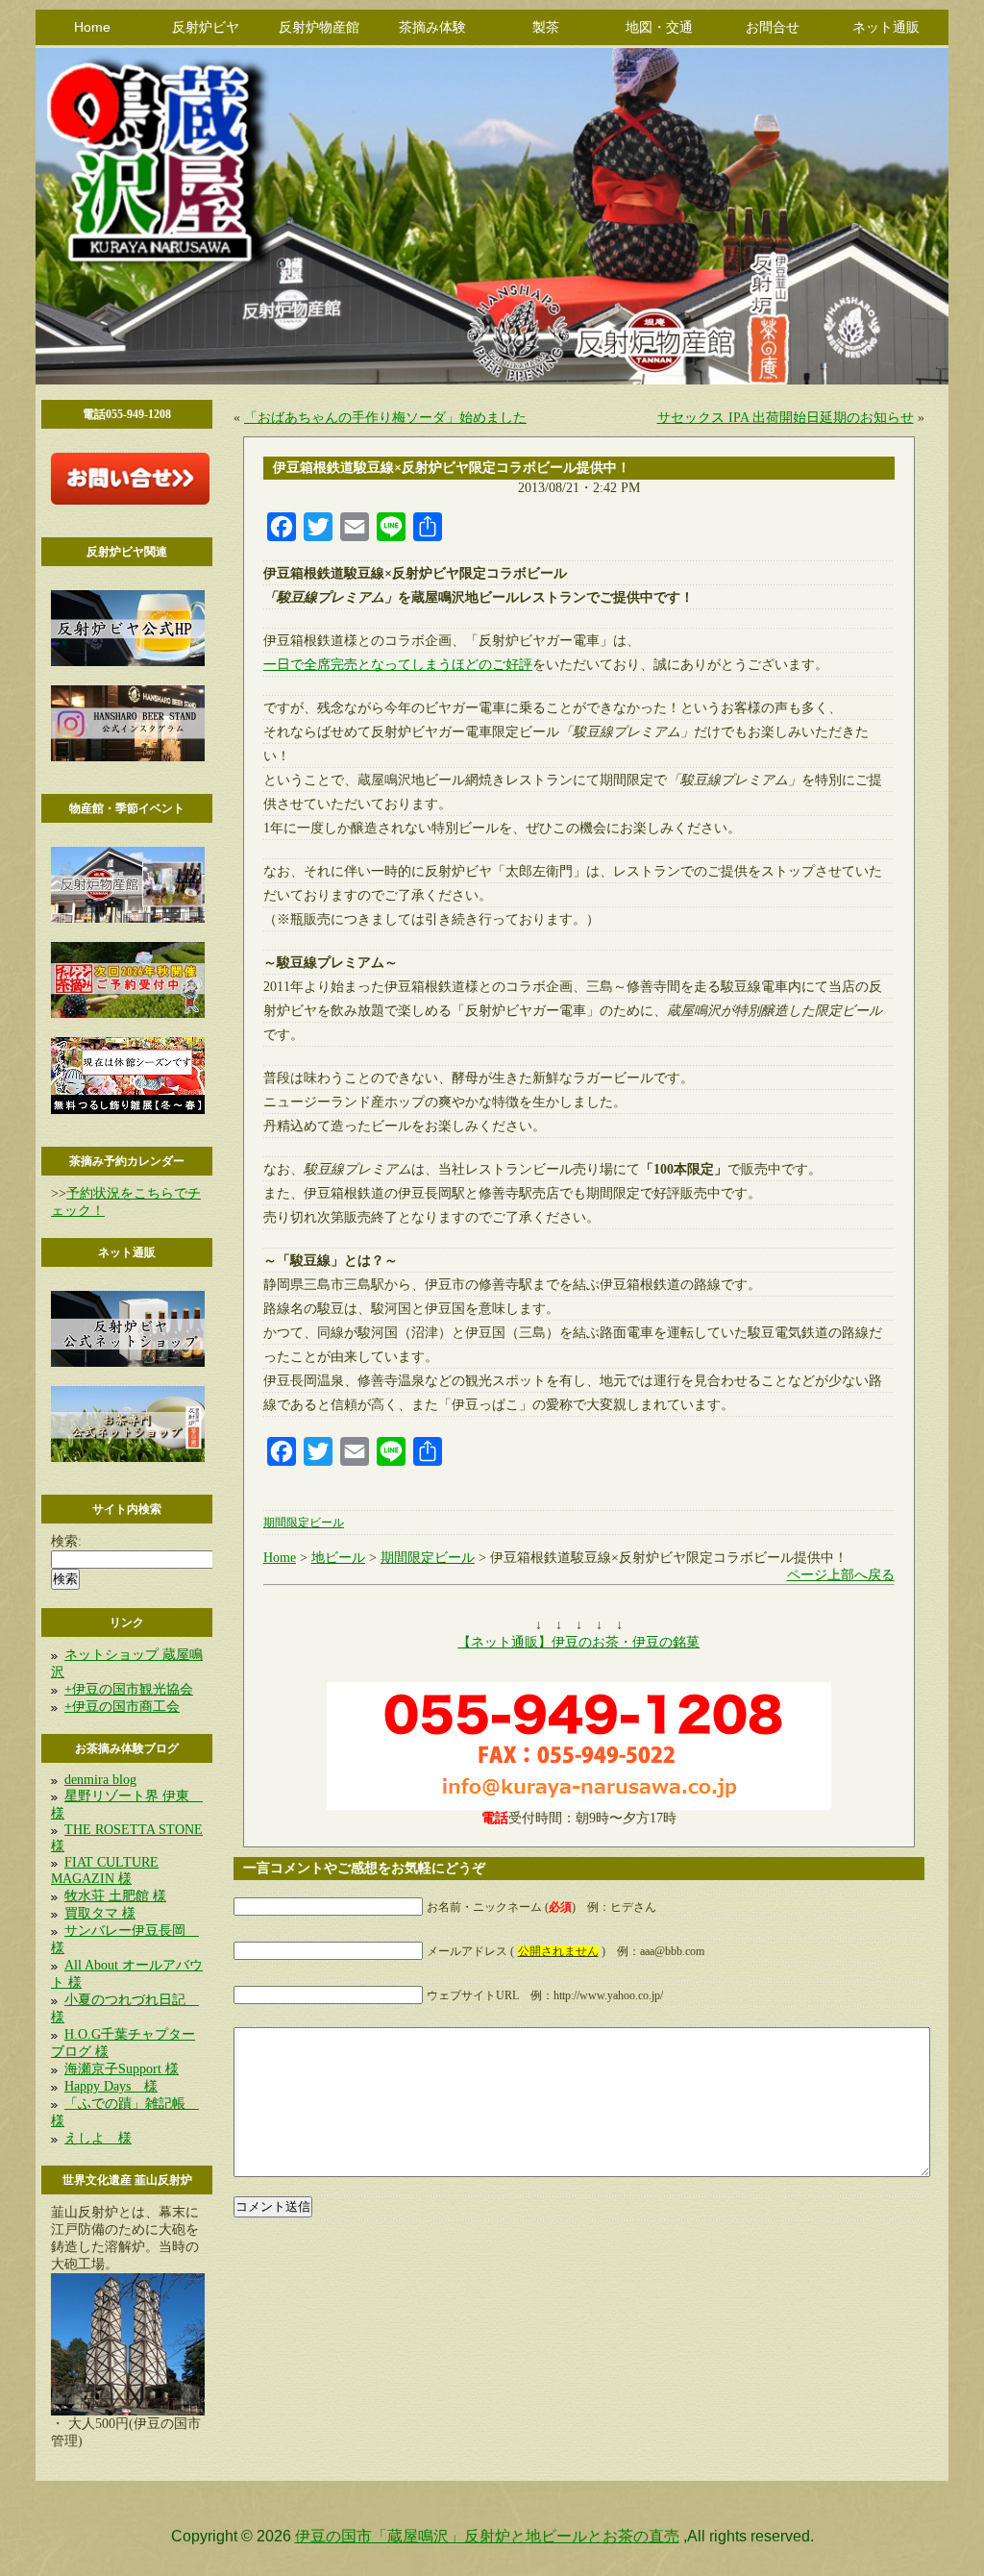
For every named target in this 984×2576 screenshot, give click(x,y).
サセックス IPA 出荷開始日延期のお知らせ (786, 418)
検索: (66, 1541)
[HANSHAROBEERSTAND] (128, 757)
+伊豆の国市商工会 (122, 1707)
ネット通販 (886, 27)
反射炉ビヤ (206, 27)
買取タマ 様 (100, 1913)
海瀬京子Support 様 (122, 2069)
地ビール (338, 1558)
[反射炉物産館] (128, 918)
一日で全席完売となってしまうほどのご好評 (398, 665)
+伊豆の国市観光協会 (129, 1689)
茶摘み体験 (432, 27)
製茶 (546, 27)
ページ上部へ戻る (841, 1575)
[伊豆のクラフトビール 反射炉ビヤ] (128, 662)
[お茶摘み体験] (128, 1014)
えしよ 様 (98, 2138)
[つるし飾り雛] (128, 1110)
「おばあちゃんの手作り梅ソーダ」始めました (385, 418)
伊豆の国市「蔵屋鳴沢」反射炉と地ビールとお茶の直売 (487, 2536)
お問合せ (773, 27)
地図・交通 (659, 27)
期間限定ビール (304, 1523)
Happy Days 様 (111, 2086)
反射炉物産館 (319, 27)
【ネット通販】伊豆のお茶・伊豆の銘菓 (578, 1642)
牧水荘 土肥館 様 (115, 1896)
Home (92, 27)
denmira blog (100, 1780)
